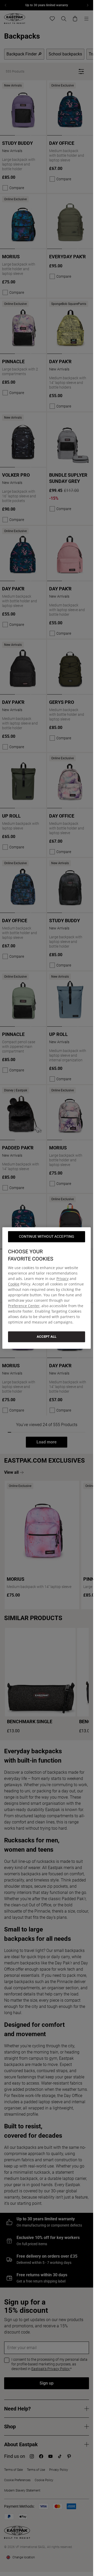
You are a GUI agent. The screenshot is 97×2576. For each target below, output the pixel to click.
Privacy (62, 1279)
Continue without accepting (47, 1236)
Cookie (14, 1284)
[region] (47, 1288)
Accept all (47, 1337)
